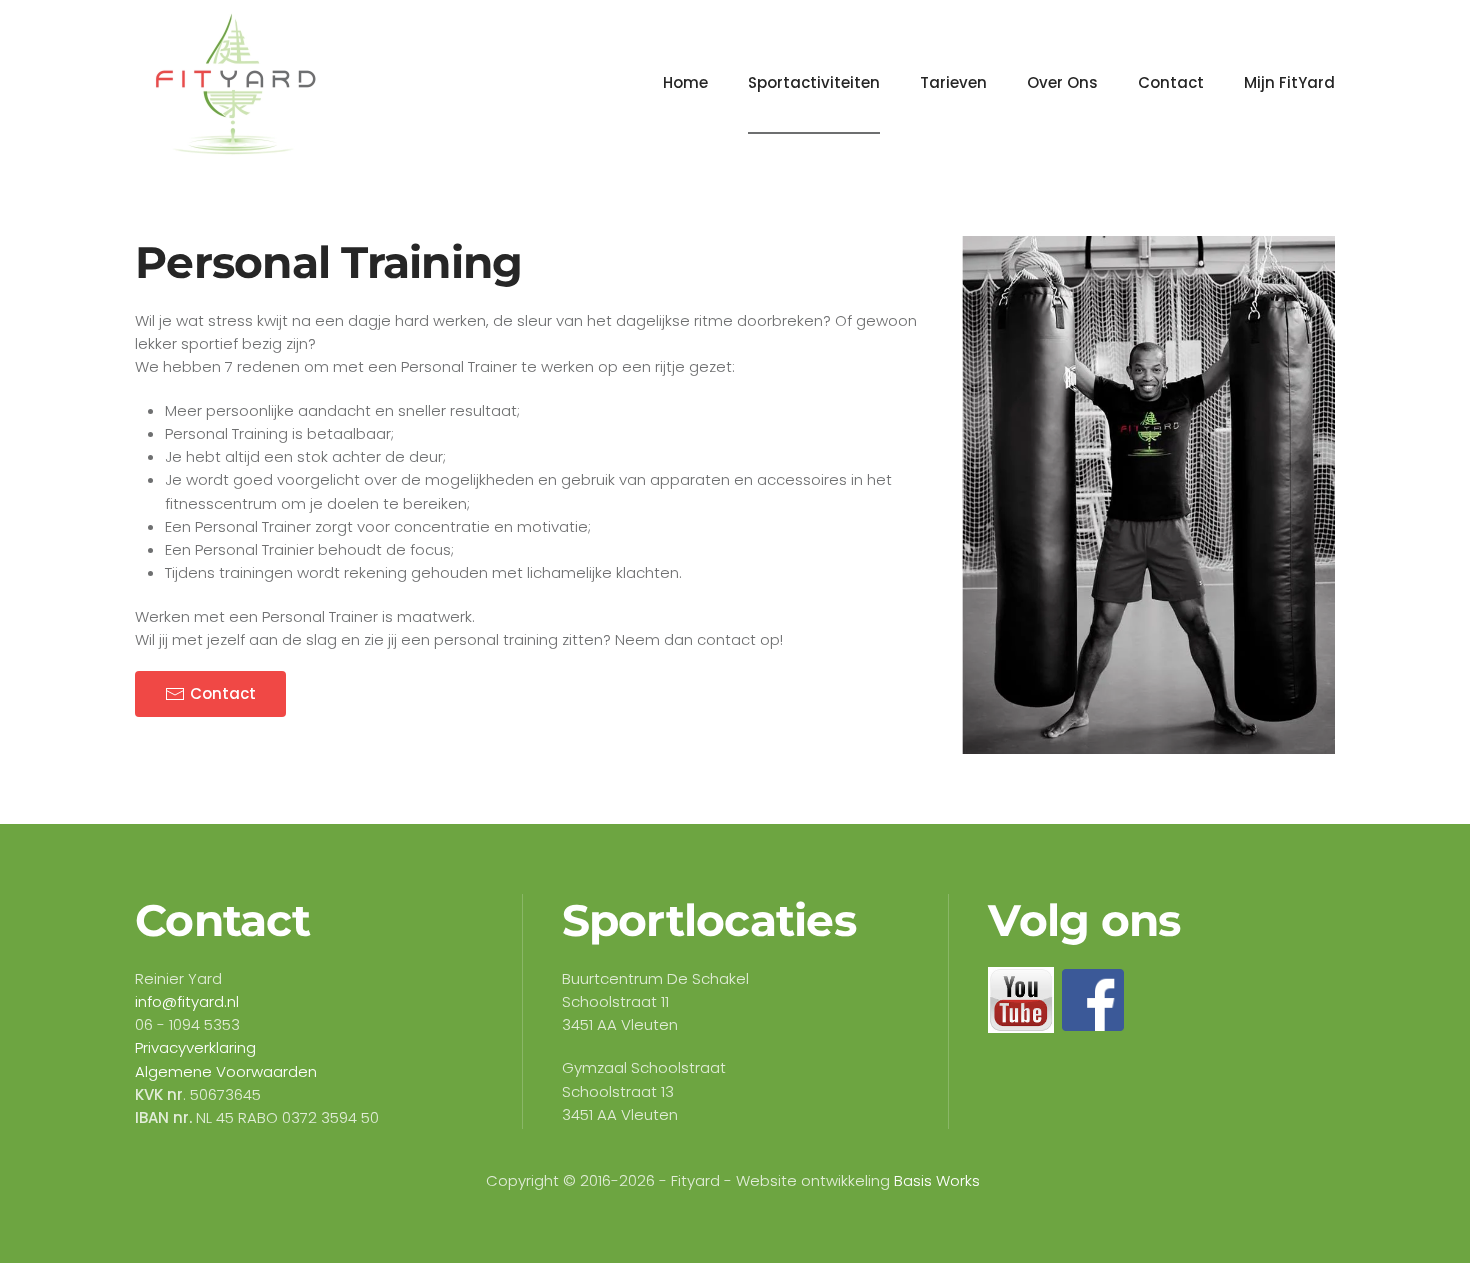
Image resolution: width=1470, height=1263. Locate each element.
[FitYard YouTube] (1021, 998)
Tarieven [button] (953, 82)
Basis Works (937, 1180)
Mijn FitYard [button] (1289, 82)
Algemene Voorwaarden (226, 1071)
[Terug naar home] (235, 83)
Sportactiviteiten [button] (814, 82)
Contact (1171, 82)
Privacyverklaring (195, 1047)
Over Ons (1062, 82)
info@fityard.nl (187, 1001)
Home (685, 82)
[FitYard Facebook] (1093, 998)
